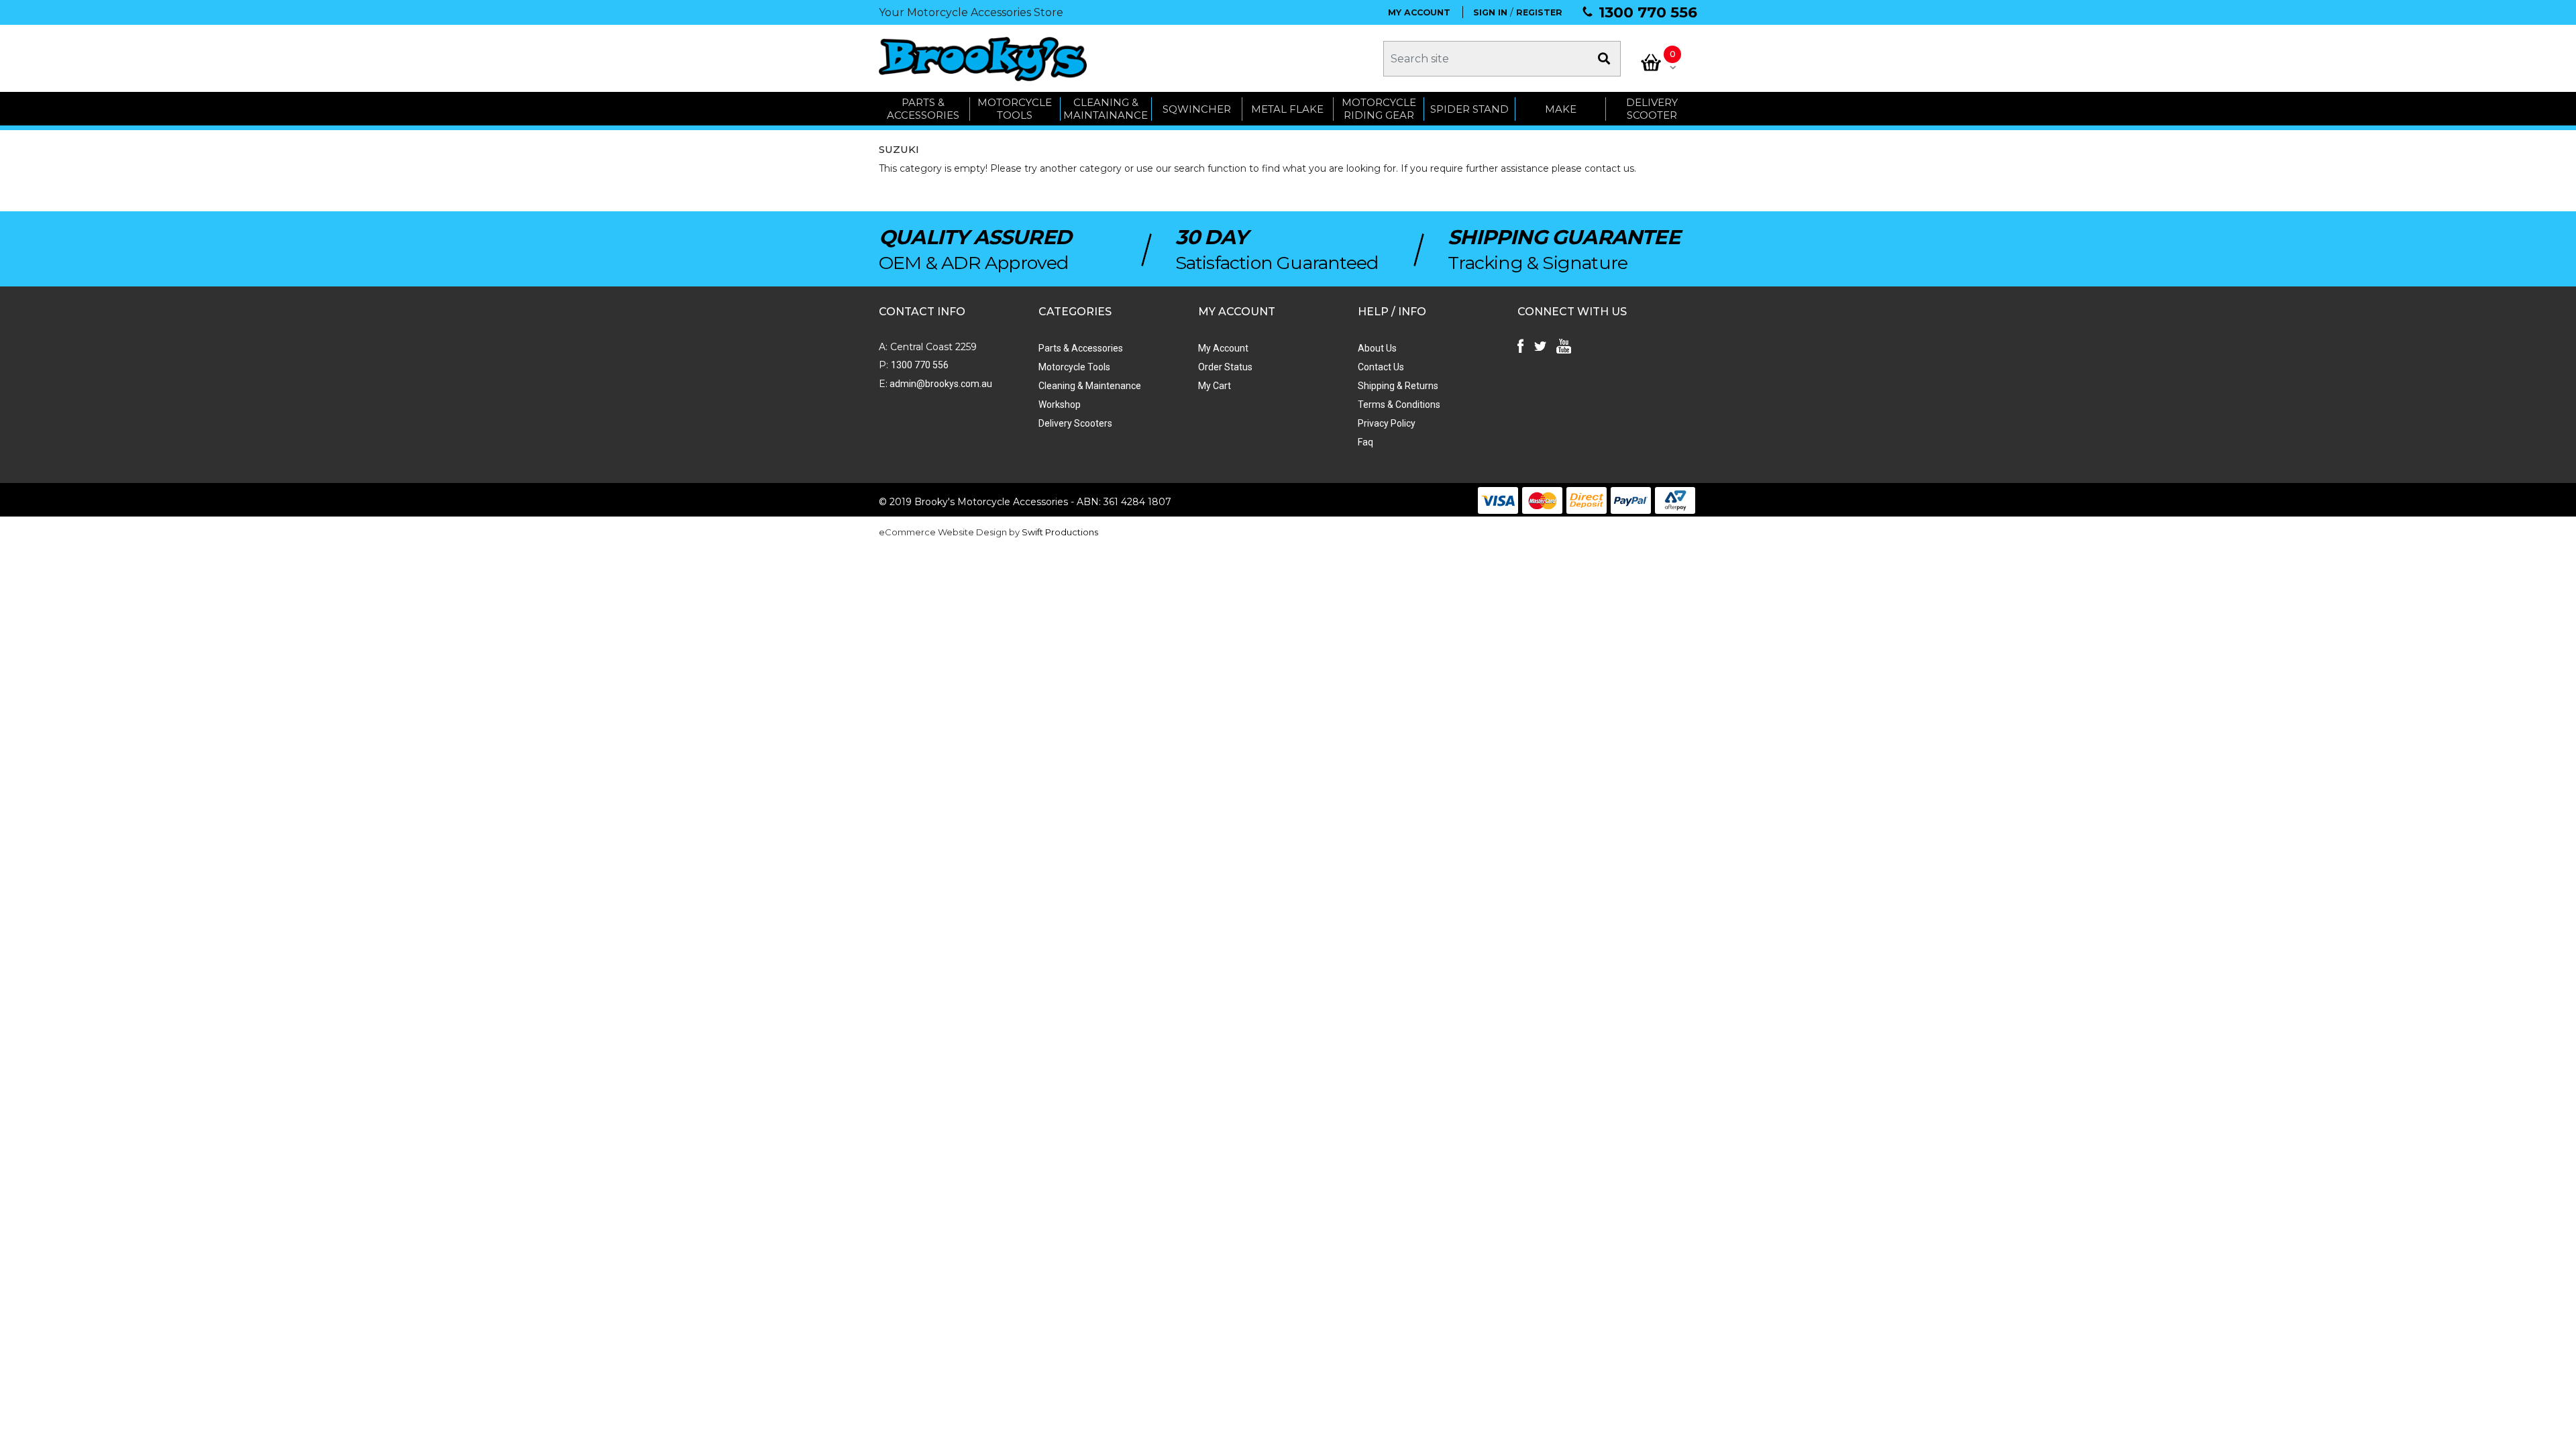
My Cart (1215, 386)
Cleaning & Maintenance (1090, 386)
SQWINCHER (1197, 109)
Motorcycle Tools (1074, 367)
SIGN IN (1490, 12)
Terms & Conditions (1399, 405)
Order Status (1225, 367)
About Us (1377, 348)
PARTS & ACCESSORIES (923, 109)
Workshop (1060, 405)
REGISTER (1539, 12)
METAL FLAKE (1287, 109)
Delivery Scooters (1075, 423)
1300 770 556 (1648, 12)
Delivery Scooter (1652, 109)
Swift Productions (1060, 532)
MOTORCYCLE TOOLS (1015, 109)
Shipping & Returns (1398, 386)
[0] (1651, 62)
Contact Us (1381, 367)
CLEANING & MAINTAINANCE (1106, 109)
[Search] (1604, 59)
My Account (1223, 348)
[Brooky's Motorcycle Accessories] (983, 59)
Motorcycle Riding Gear (1379, 109)
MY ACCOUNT (1419, 12)
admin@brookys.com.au (940, 384)
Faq (1365, 442)
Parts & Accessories (1081, 348)
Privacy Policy (1387, 423)
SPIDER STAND (1469, 109)
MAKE (1561, 109)
